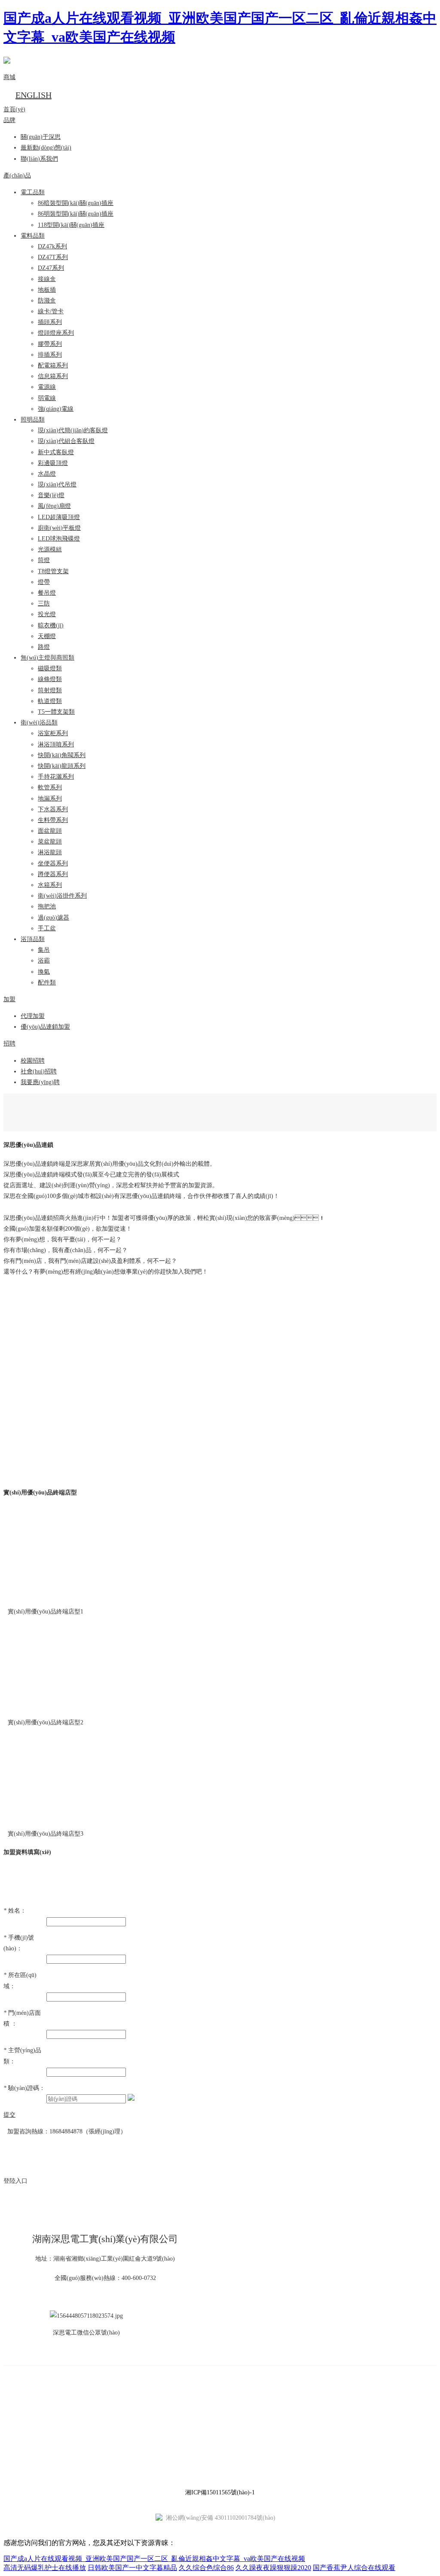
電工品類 (33, 192)
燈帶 (44, 582)
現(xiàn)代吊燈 (57, 484)
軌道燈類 (50, 701)
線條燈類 (50, 679)
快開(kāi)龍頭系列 (62, 766)
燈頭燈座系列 (56, 333)
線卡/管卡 (51, 311)
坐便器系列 (53, 863)
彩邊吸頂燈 (53, 463)
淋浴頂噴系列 (56, 744)
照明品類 (33, 420)
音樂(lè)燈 (51, 495)
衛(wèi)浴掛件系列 (62, 896)
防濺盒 (47, 301)
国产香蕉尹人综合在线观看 (354, 2568)
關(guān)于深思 (41, 137)
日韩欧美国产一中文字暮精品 (132, 2568)
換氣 (44, 972)
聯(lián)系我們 (39, 159)
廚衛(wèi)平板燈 (59, 528)
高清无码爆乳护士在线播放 (45, 2568)
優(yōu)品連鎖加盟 (45, 1027)
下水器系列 (53, 809)
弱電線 (47, 398)
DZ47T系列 (53, 257)
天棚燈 (47, 636)
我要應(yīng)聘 (40, 1082)
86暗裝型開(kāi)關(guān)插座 (76, 203)
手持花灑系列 (56, 777)
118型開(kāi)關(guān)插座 (71, 225)
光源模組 (50, 549)
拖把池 (47, 906)
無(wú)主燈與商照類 (47, 658)
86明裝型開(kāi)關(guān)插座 (76, 214)
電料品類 (33, 236)
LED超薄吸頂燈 (59, 517)
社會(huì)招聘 (39, 1071)
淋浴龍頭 (50, 852)
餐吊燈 (47, 593)
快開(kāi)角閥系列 (62, 755)
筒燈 (44, 560)
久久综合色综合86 (206, 2568)
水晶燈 (47, 474)
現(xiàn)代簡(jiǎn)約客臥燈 (73, 430)
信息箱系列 (53, 376)
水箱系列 (50, 885)
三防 (44, 604)
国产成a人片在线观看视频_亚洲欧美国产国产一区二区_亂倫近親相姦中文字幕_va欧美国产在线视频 (154, 2559)
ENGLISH (34, 95)
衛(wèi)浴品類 (39, 723)
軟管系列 (50, 787)
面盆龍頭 (50, 831)
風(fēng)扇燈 (54, 506)
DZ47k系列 (52, 246)
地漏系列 (50, 799)
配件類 (47, 982)
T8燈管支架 (53, 571)
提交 (9, 2115)
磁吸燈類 (50, 668)
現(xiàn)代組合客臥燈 (66, 441)
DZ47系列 (51, 268)
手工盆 (47, 928)
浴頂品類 (33, 939)
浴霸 (44, 961)
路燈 (44, 647)
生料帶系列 (53, 820)
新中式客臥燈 (56, 452)
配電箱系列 (53, 365)
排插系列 (50, 355)
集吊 (44, 950)
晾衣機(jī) (51, 625)
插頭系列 (50, 322)
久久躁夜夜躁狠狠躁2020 (273, 2568)
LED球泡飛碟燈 (59, 539)
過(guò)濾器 (53, 918)
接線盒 (47, 279)
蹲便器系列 (53, 874)
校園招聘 (33, 1061)
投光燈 (47, 614)
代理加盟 (33, 1016)
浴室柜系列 (53, 733)
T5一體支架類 (56, 712)
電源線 (47, 387)
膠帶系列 (50, 344)
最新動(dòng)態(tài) (46, 148)
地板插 (47, 290)
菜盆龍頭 (50, 842)
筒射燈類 (50, 690)
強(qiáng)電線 (56, 409)
